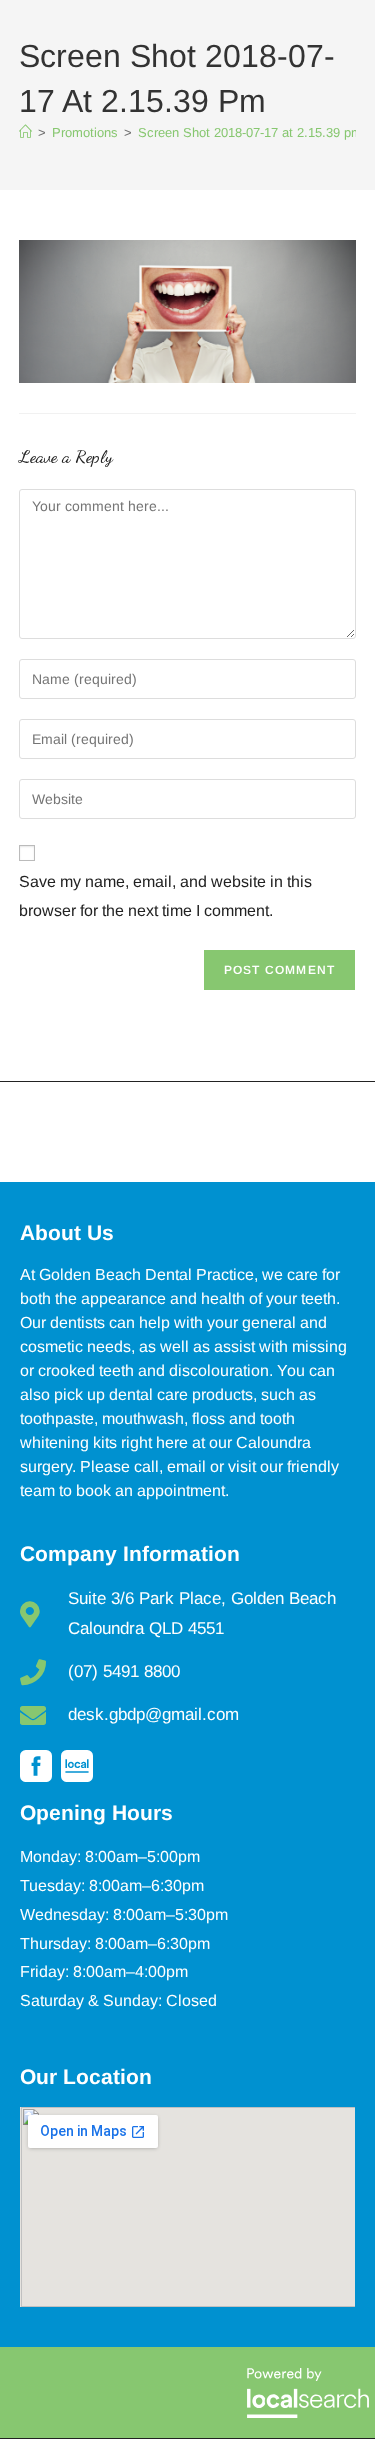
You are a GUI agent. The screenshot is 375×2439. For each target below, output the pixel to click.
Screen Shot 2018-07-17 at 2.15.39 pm (250, 132)
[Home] (25, 132)
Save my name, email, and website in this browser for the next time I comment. (165, 896)
